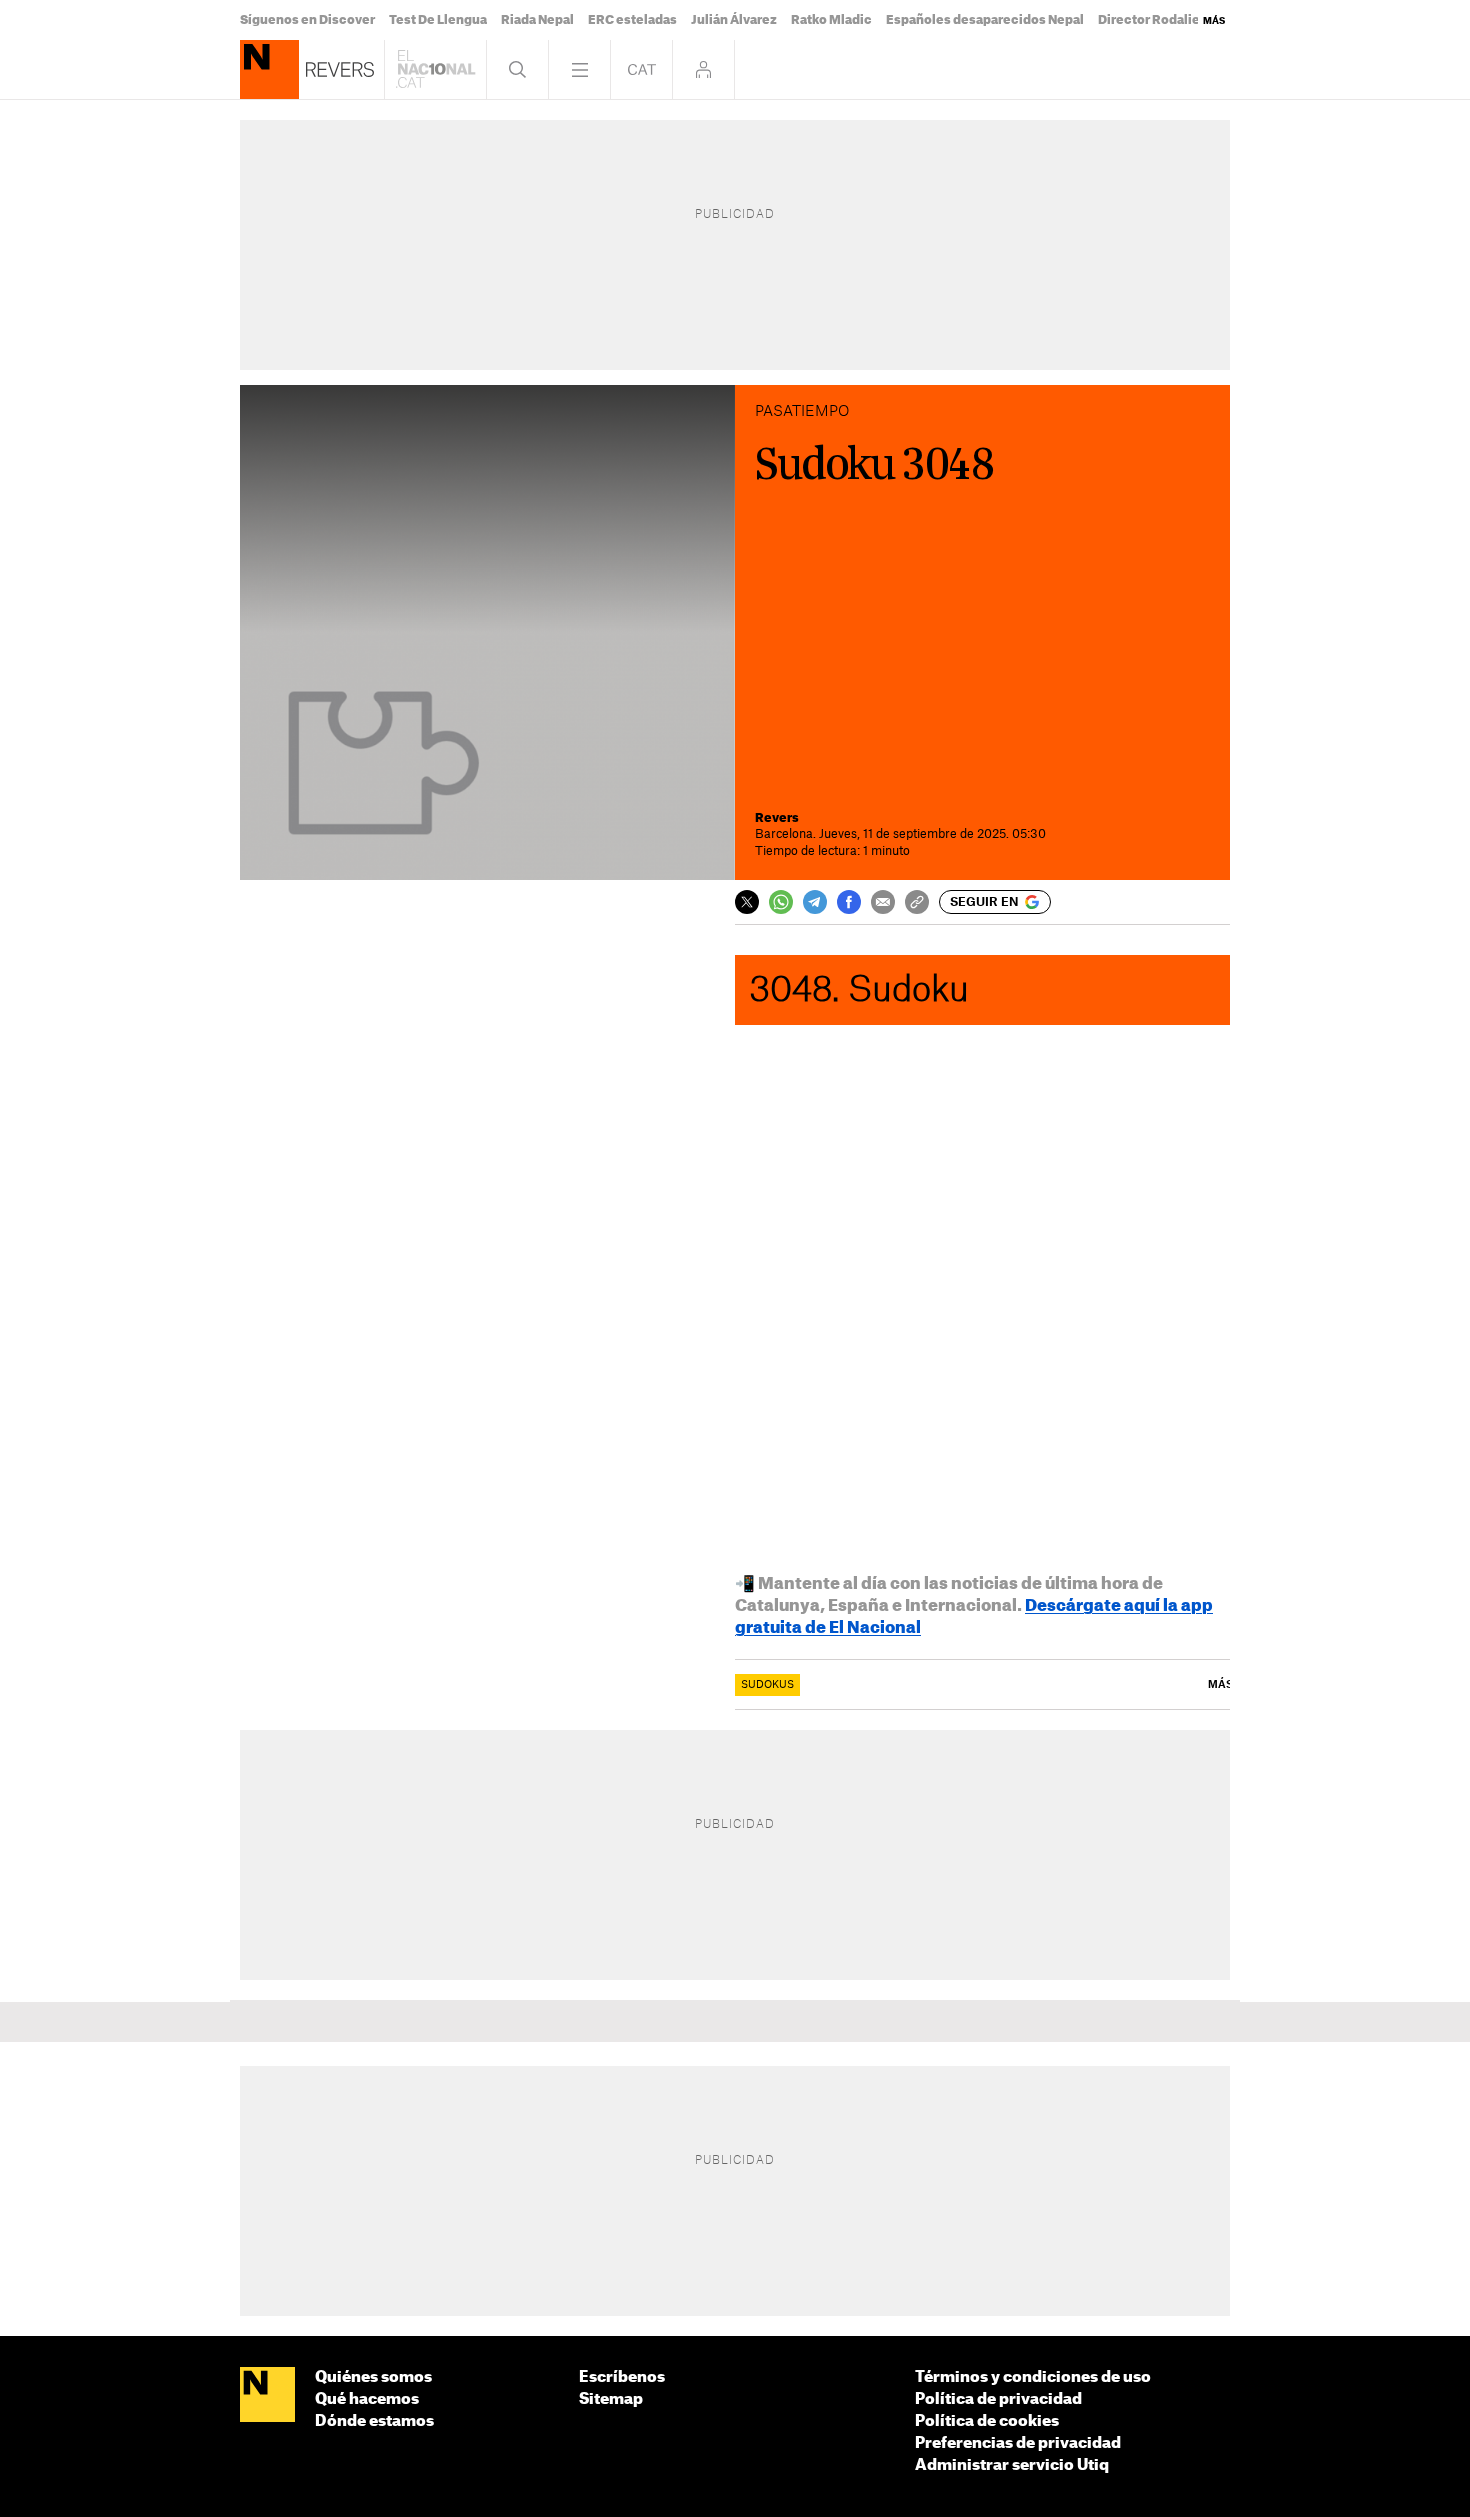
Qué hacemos (367, 2399)
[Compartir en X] (747, 902)
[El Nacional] (267, 2396)
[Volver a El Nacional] (435, 69)
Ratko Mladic (831, 20)
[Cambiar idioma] (641, 69)
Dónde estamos (374, 2421)
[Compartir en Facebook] (849, 902)
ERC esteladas (632, 20)
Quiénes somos (373, 2377)
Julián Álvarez (734, 20)
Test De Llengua (438, 20)
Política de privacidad (998, 2399)
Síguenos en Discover (307, 20)
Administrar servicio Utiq (1012, 2465)
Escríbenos (622, 2377)
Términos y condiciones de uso (1033, 2377)
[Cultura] (269, 69)
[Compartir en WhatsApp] (781, 902)
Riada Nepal (537, 20)
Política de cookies (987, 2421)
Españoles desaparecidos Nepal (985, 20)
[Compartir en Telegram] (815, 902)
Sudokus (767, 1685)
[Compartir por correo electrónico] (883, 902)
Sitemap (611, 2399)
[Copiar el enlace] (917, 902)
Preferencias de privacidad (1018, 2443)
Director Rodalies (1152, 20)
